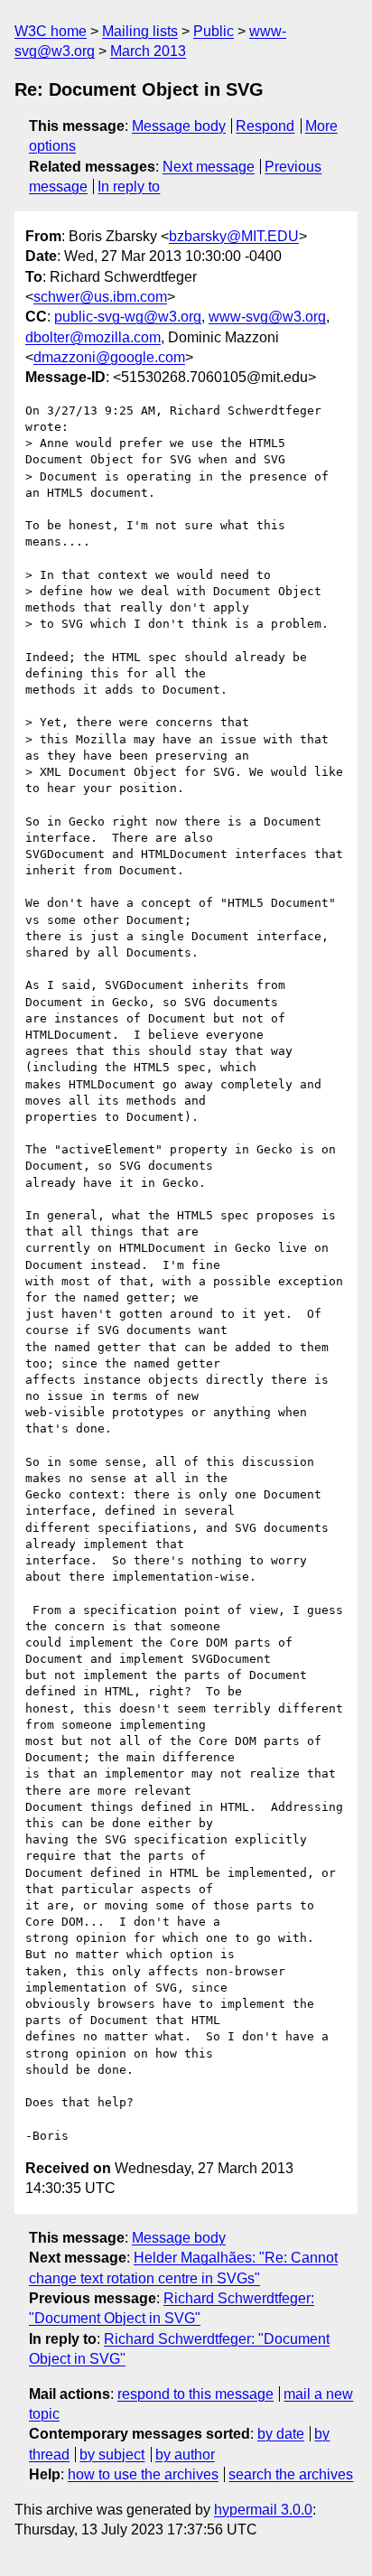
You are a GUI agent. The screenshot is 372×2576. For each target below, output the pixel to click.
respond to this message (195, 2394)
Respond (265, 126)
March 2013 (148, 51)
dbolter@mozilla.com (93, 337)
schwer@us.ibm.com (100, 297)
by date (281, 2434)
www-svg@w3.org (267, 317)
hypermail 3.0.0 (263, 2510)
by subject (112, 2455)
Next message (209, 167)
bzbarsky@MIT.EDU (234, 236)
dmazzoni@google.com (109, 357)
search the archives (291, 2474)
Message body (179, 126)
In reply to (129, 187)
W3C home (51, 31)
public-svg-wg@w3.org (128, 317)
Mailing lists (140, 31)
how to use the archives (143, 2474)
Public (214, 31)
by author (185, 2455)
